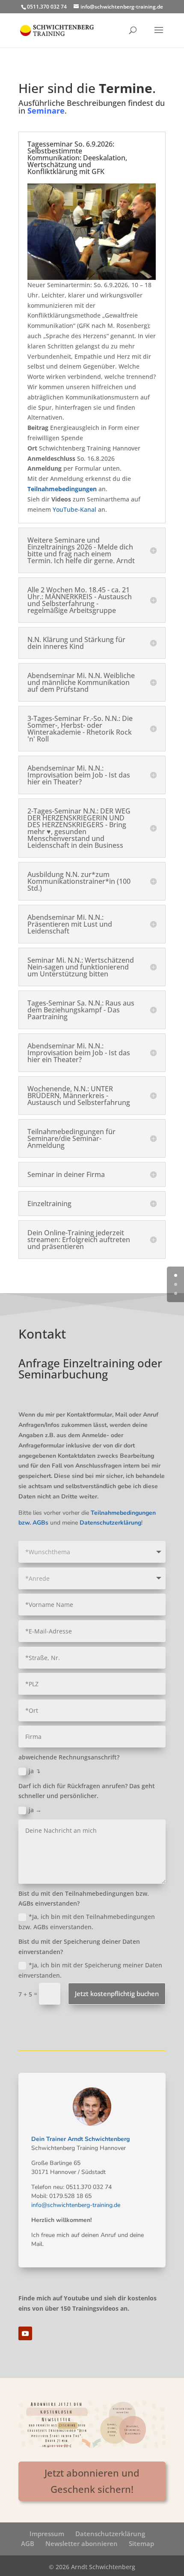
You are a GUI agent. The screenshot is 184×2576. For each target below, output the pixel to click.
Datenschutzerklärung (110, 2534)
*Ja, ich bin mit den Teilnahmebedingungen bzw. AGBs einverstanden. (87, 1922)
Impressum (47, 2534)
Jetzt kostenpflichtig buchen (117, 1994)
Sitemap (141, 2543)
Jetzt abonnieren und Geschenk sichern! (92, 2481)
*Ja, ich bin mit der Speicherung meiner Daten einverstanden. (90, 1970)
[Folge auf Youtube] (25, 2333)
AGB (28, 2543)
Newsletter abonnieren (82, 2543)
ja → (35, 1810)
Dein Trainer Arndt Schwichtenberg (80, 2139)
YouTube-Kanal (74, 509)
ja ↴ (35, 1771)
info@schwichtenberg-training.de (76, 2205)
